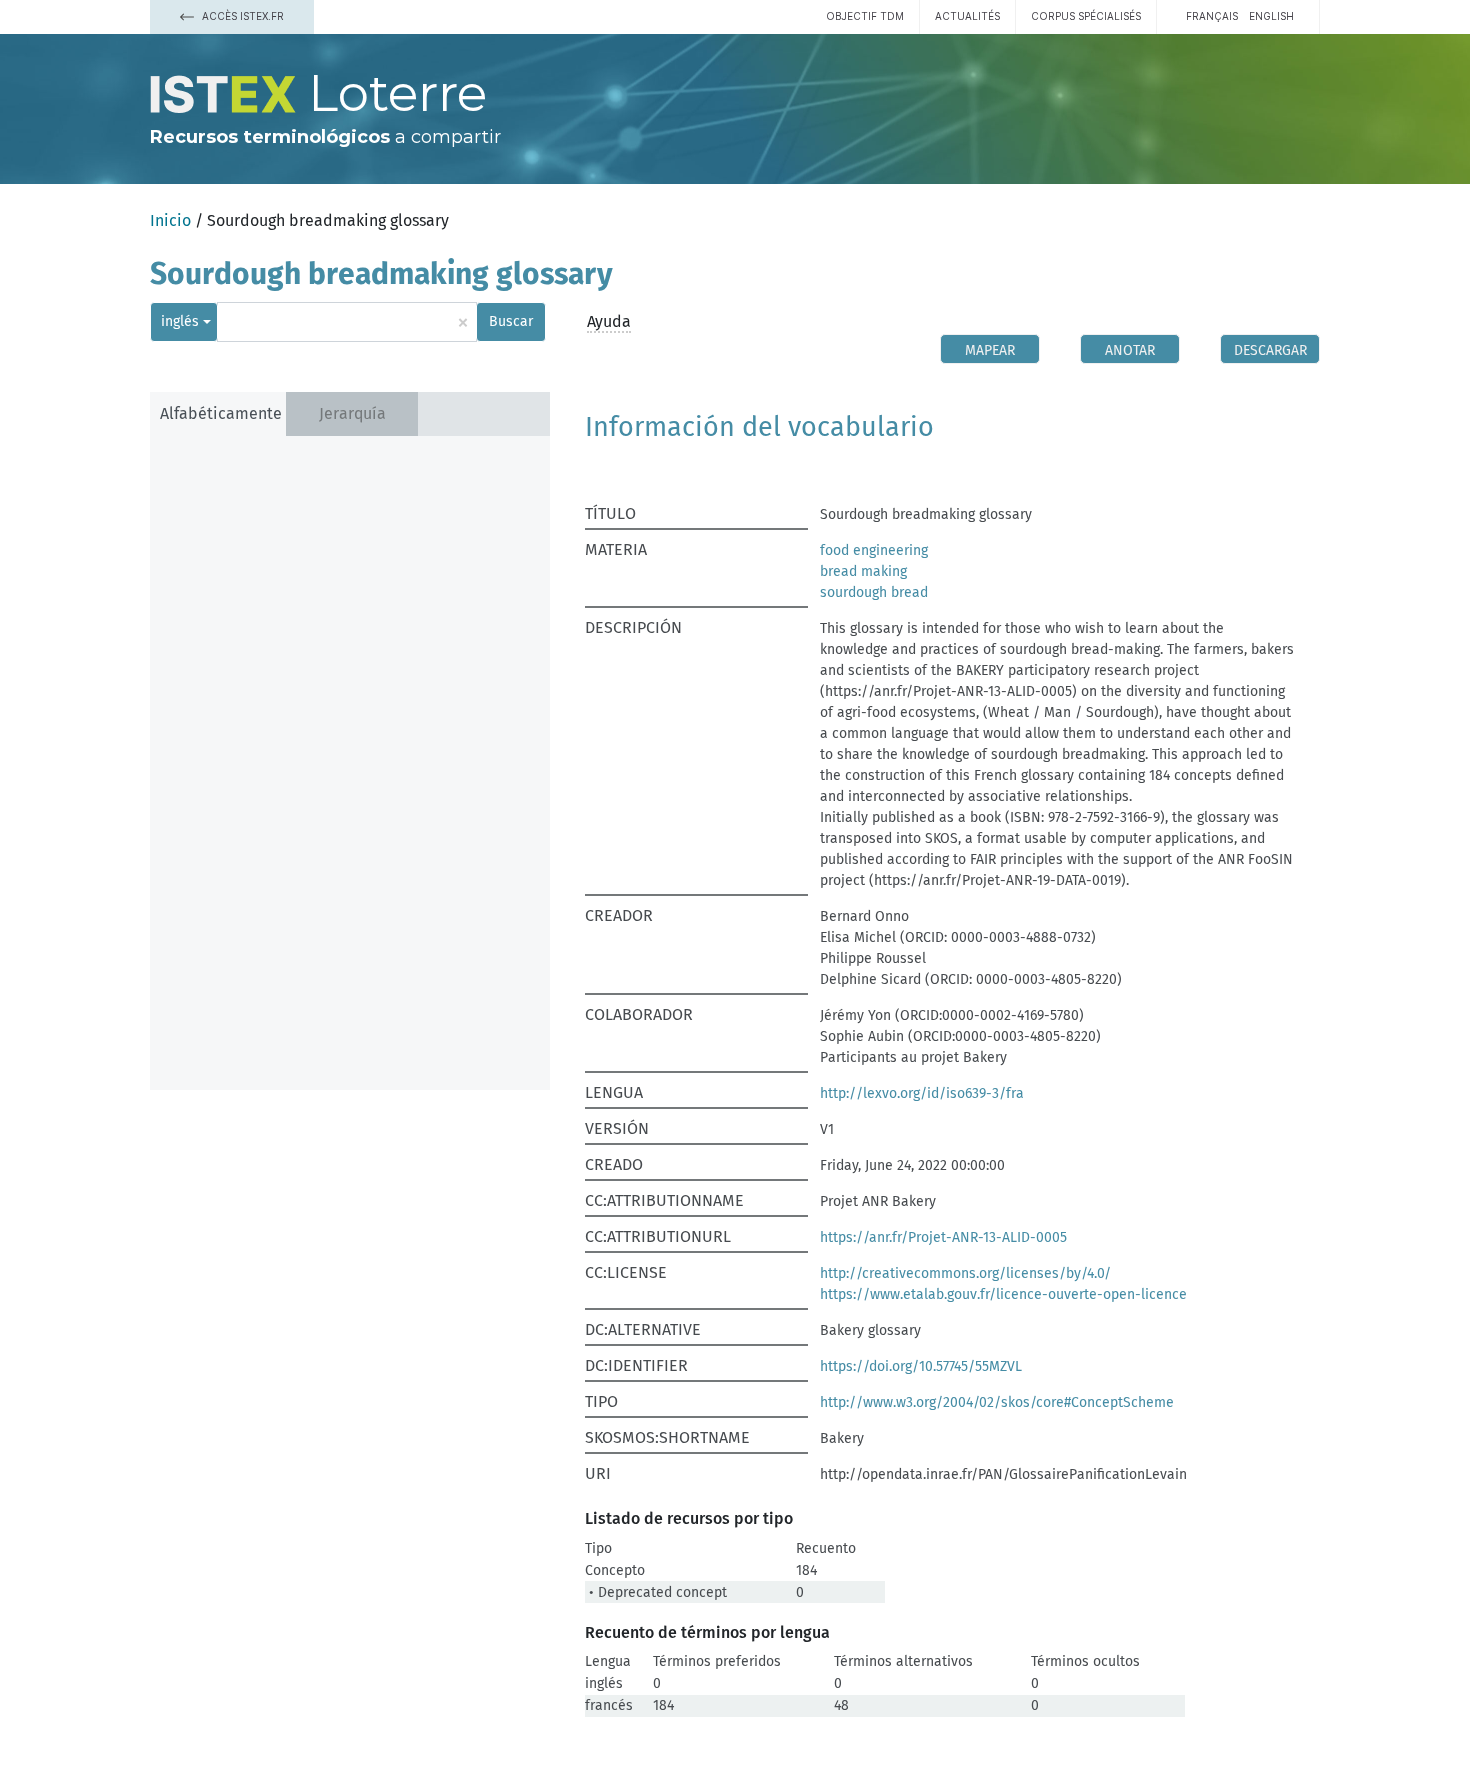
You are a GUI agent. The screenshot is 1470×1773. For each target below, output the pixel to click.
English (1271, 16)
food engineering (874, 550)
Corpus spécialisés (1086, 16)
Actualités (967, 16)
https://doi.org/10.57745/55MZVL (921, 1366)
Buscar (511, 321)
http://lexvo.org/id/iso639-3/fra (922, 1093)
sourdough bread (874, 592)
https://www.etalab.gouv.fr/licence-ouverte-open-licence (1003, 1294)
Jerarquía (352, 413)
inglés (180, 321)
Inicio (170, 220)
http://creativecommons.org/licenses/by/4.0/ (965, 1273)
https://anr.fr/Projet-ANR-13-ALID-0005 (943, 1237)
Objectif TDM (865, 16)
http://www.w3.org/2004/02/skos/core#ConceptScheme (997, 1402)
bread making (863, 571)
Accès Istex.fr (241, 16)
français (1212, 16)
